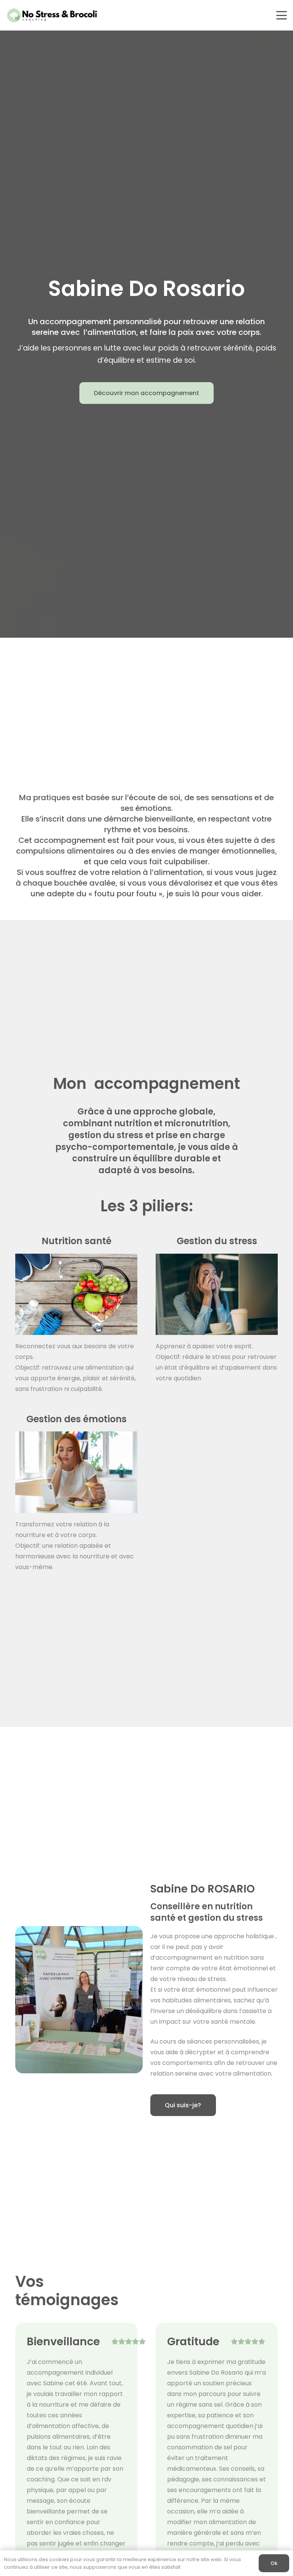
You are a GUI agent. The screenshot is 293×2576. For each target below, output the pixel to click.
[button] (282, 15)
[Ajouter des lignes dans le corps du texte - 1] (217, 1294)
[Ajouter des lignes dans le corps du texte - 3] (76, 1294)
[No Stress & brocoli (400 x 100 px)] (52, 15)
